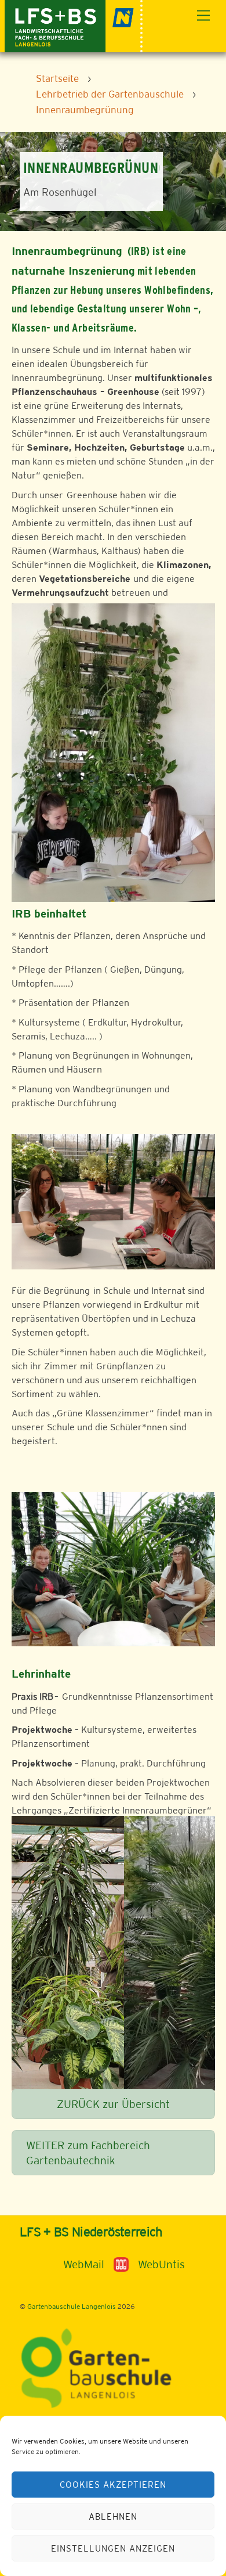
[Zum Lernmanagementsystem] (39, 2264)
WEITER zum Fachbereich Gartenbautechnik (88, 2153)
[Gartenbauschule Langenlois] (74, 25)
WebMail (84, 2264)
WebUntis (161, 2264)
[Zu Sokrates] (121, 2264)
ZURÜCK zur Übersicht (113, 2104)
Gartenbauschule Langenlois (72, 2307)
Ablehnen (113, 2516)
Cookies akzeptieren (113, 2485)
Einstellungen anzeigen (113, 2548)
